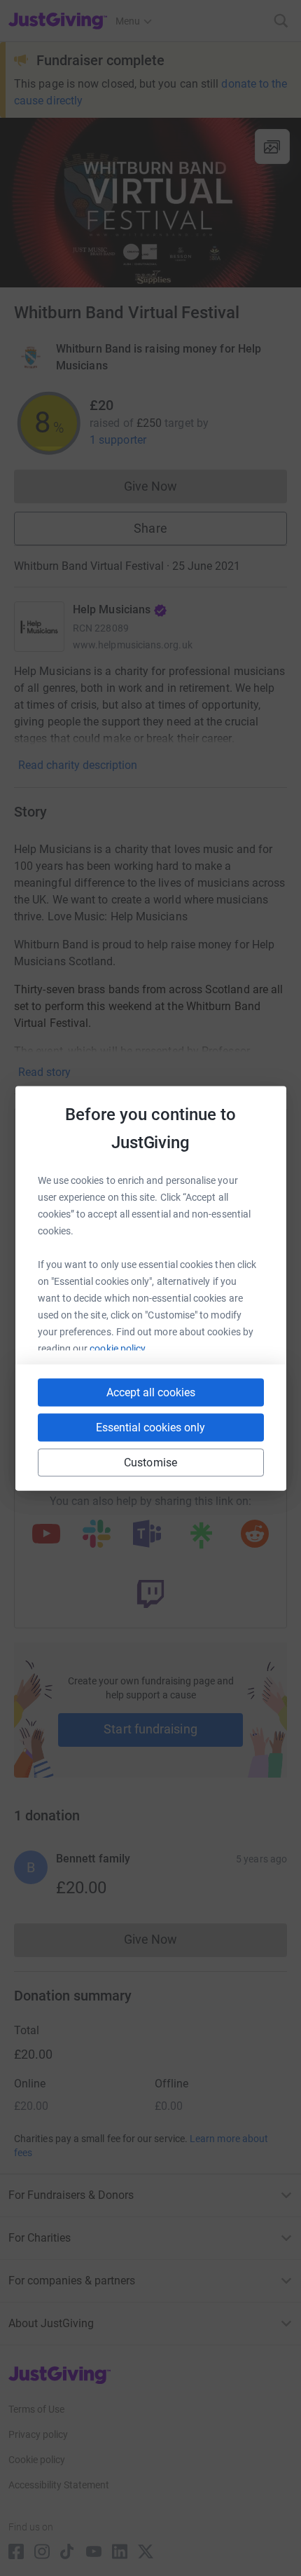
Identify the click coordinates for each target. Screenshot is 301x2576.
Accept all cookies (151, 1392)
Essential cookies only (150, 1427)
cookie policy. (119, 1348)
